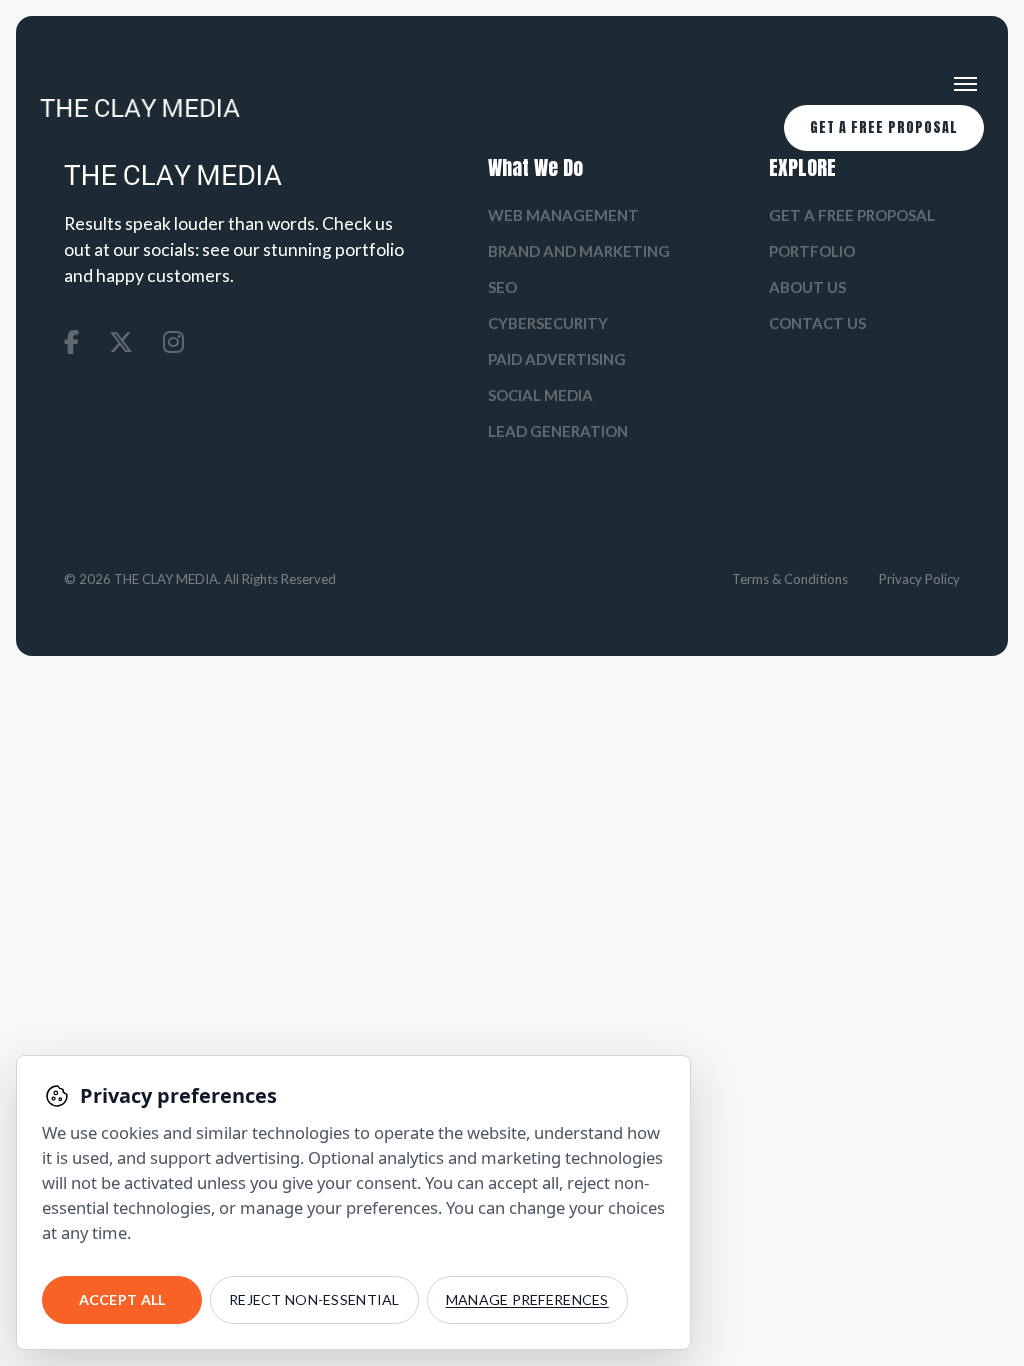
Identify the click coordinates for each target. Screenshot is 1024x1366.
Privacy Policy (919, 579)
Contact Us (817, 323)
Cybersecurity (548, 323)
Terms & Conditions (790, 579)
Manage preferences (527, 1299)
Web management (563, 215)
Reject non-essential (314, 1299)
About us (807, 287)
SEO (502, 287)
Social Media (540, 395)
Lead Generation (558, 431)
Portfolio (812, 251)
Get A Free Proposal (884, 127)
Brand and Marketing (579, 251)
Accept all (122, 1299)
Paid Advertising (557, 359)
